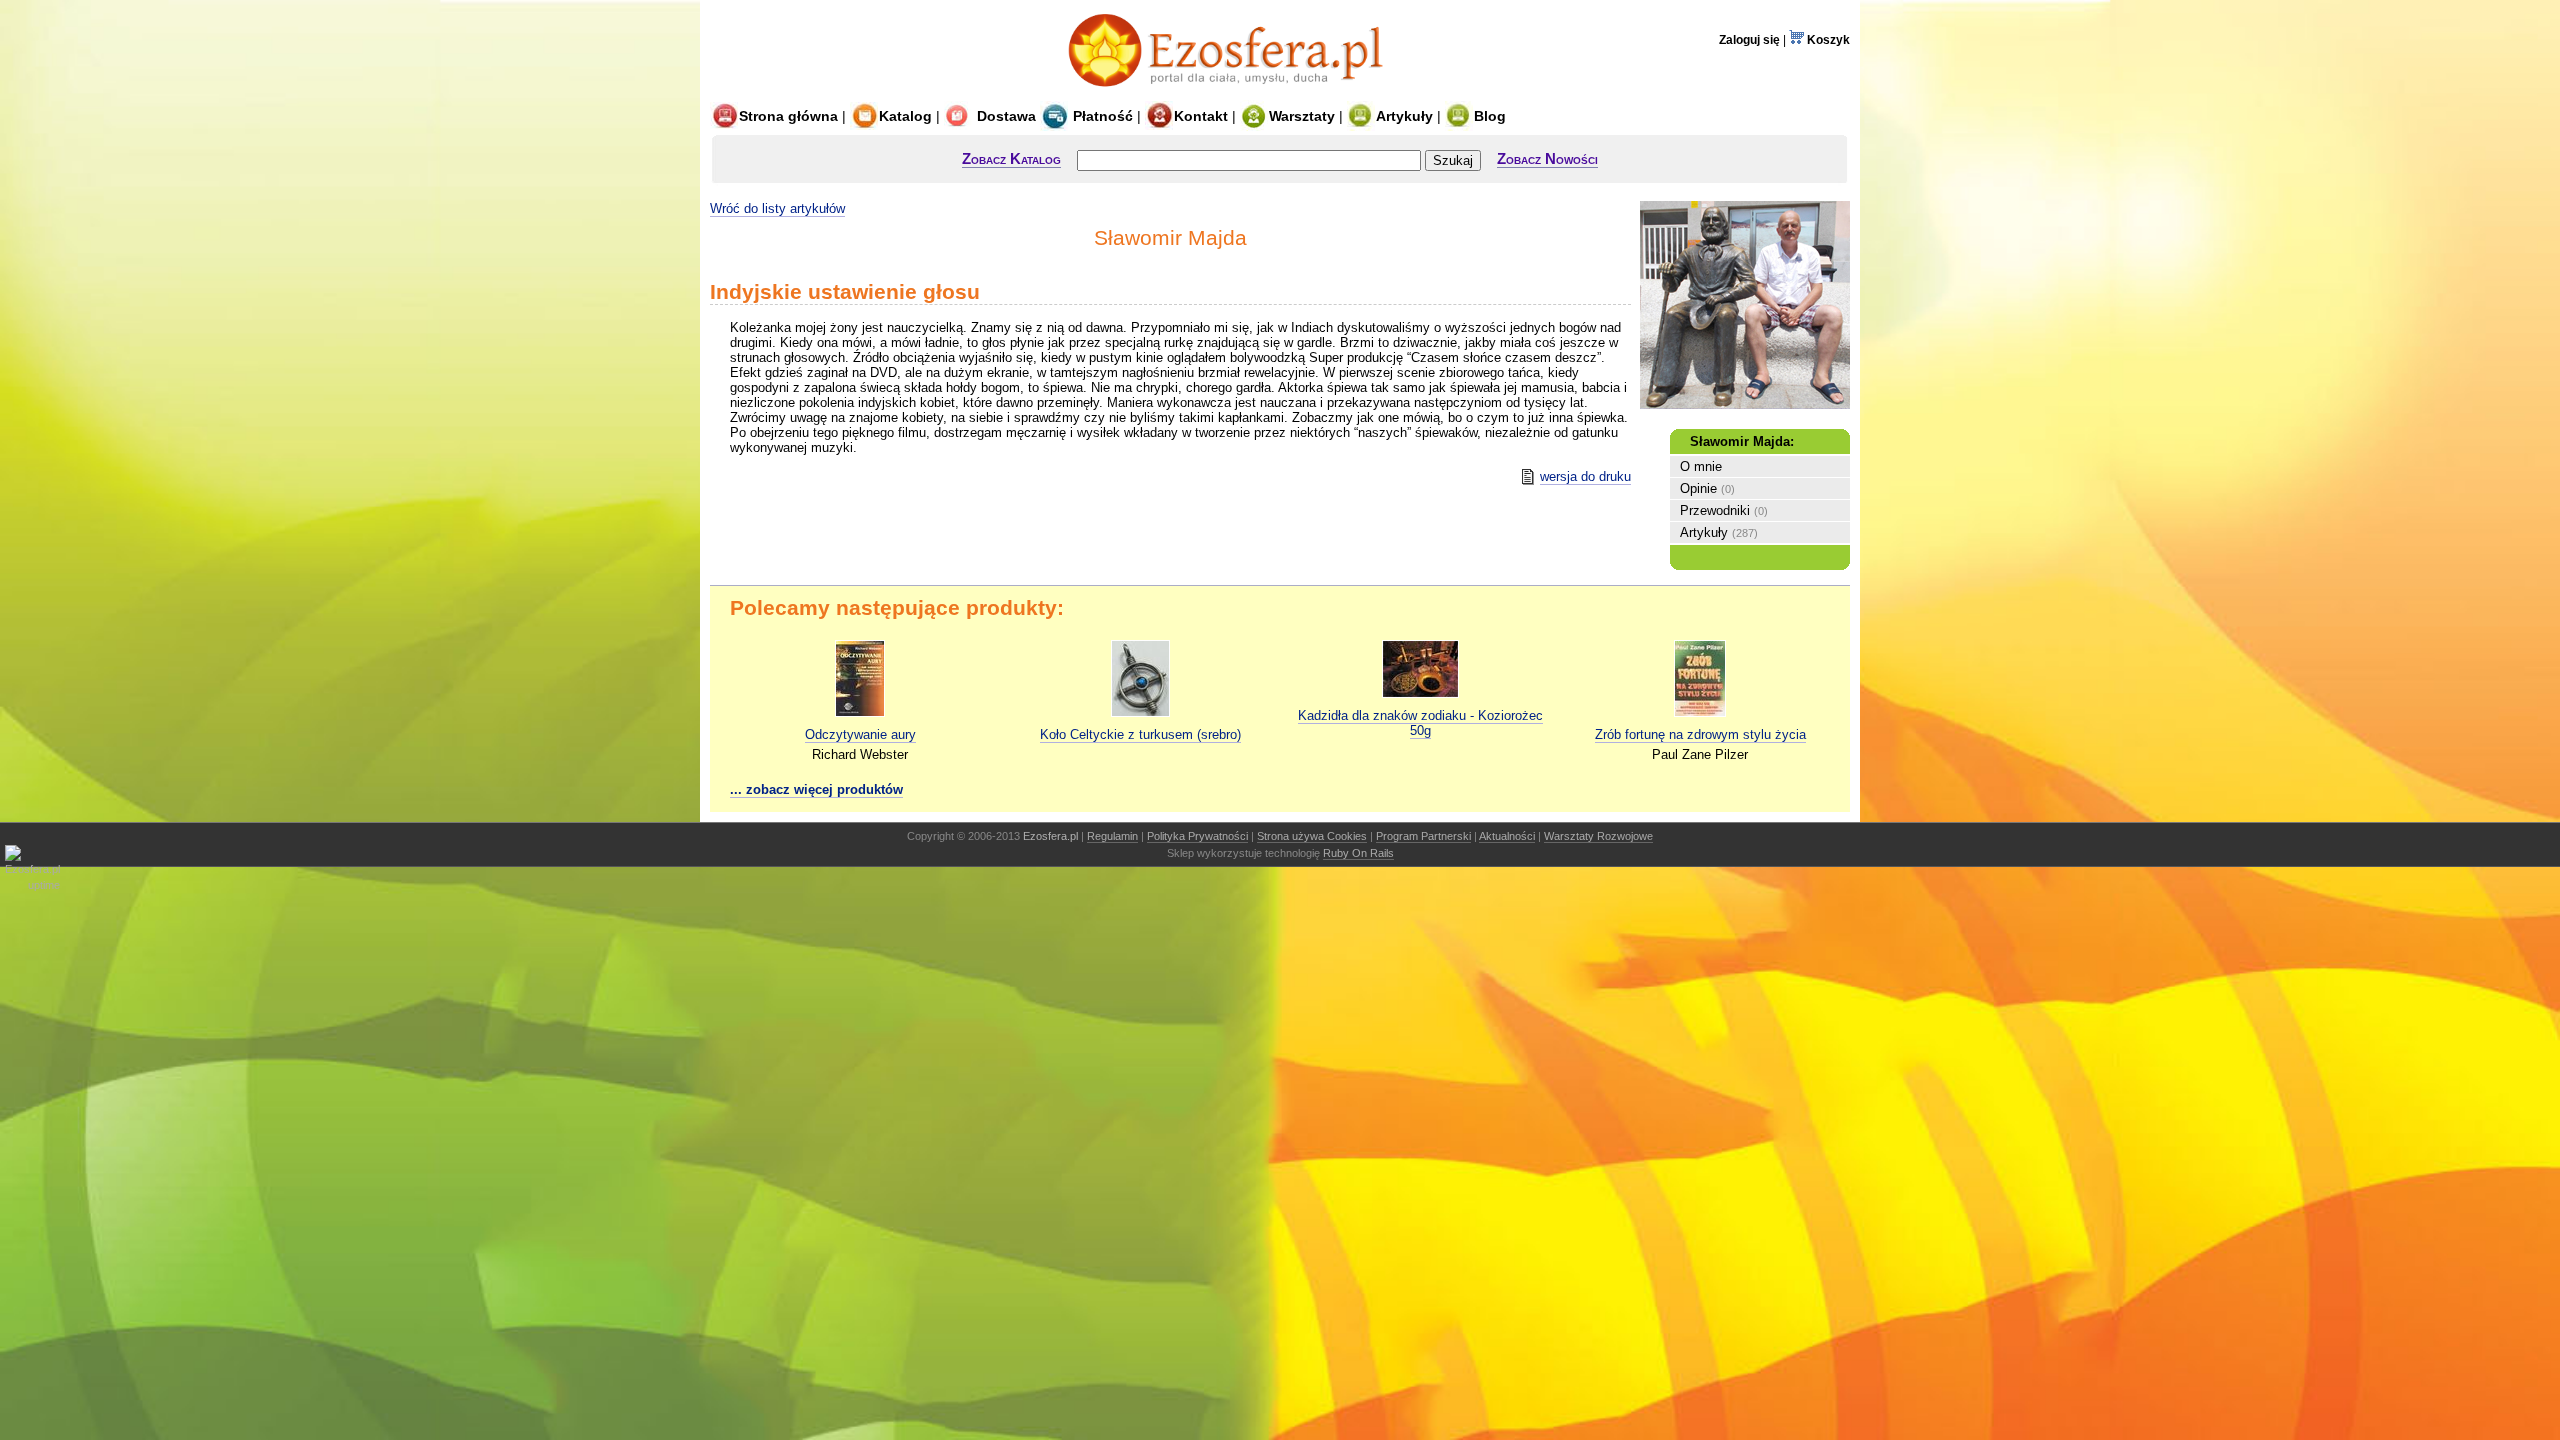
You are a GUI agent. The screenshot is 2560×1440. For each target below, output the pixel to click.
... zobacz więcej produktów (816, 789)
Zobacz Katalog (1011, 158)
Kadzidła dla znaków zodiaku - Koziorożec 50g (1420, 723)
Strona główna (788, 116)
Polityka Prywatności (1197, 836)
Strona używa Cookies (1312, 836)
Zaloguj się (1749, 40)
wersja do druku (1585, 476)
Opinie (1698, 488)
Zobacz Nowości (1547, 158)
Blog (1490, 116)
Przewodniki (1715, 510)
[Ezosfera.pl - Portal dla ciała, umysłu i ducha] (1231, 92)
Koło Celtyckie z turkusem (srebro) (1140, 734)
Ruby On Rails (1358, 853)
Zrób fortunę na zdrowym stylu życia (1700, 734)
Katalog (905, 116)
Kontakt (1201, 116)
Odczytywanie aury (860, 734)
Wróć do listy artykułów (777, 208)
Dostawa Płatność (1053, 116)
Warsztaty (1302, 116)
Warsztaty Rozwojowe (1598, 836)
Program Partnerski (1423, 836)
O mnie (1701, 466)
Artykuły (1404, 116)
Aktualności (1507, 836)
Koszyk (1827, 40)
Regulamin (1112, 836)
